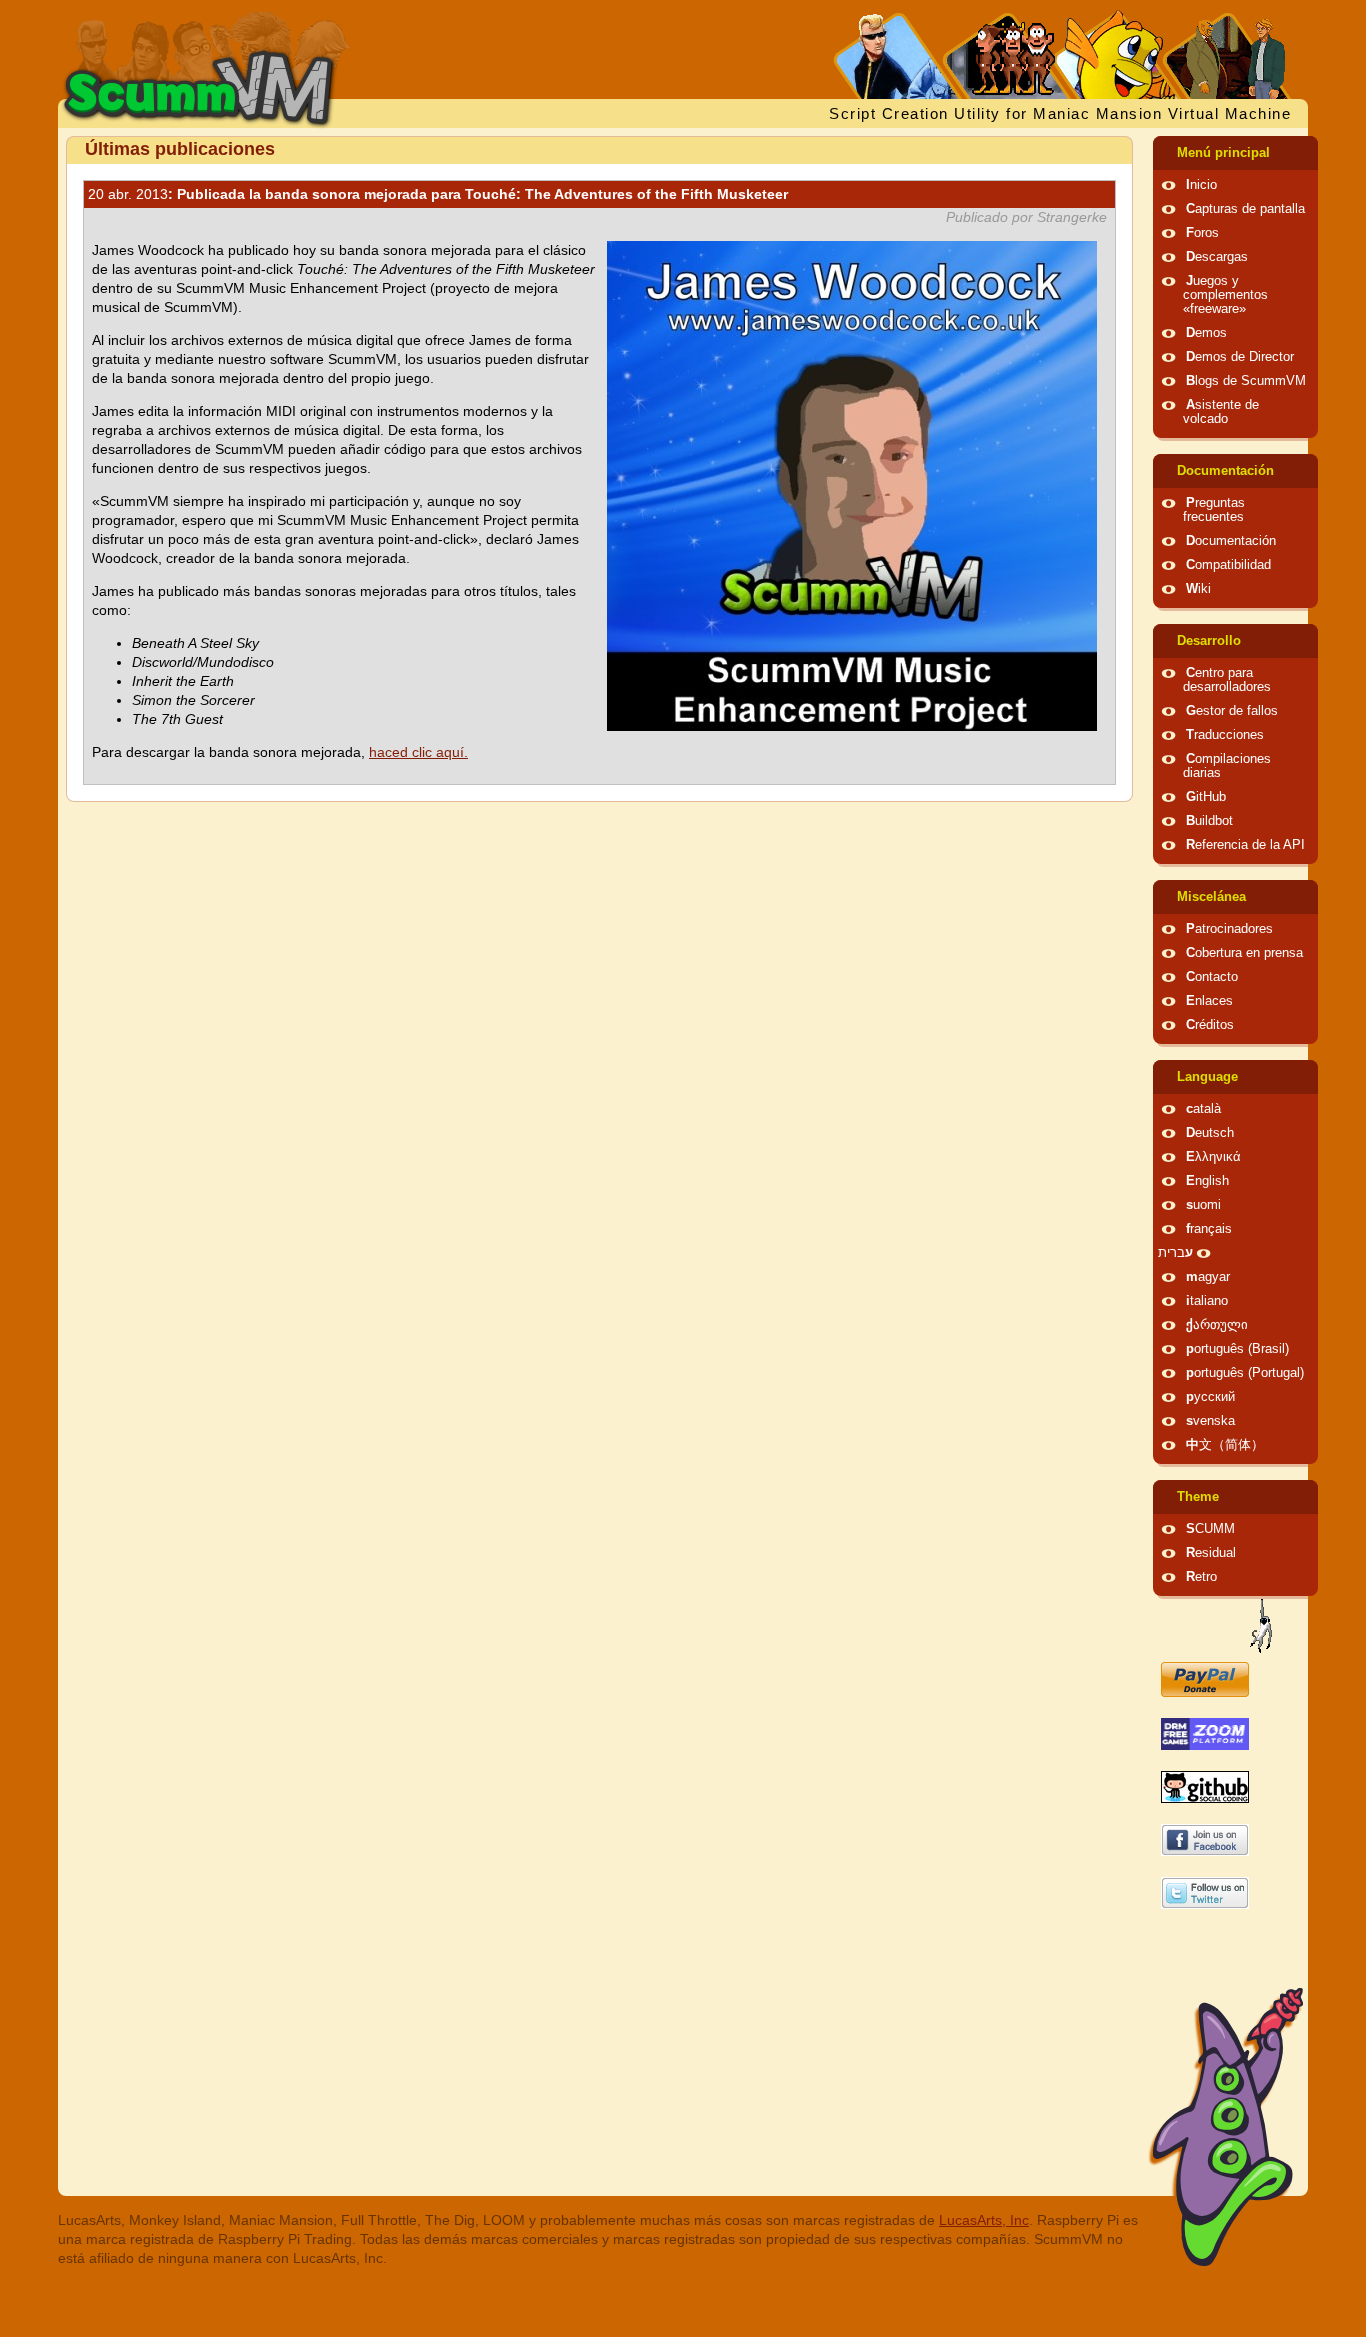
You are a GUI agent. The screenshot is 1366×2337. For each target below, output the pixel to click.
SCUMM (1210, 1529)
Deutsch (1210, 1133)
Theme (1198, 1497)
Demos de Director (1240, 357)
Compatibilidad (1228, 565)
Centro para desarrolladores (1227, 680)
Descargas (1217, 257)
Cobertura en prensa (1244, 953)
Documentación (1225, 471)
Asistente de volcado (1221, 412)
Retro (1201, 1577)
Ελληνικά (1213, 1157)
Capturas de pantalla (1245, 209)
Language (1207, 1077)
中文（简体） (1225, 1445)
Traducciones (1225, 735)
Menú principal (1223, 153)
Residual (1211, 1553)
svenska (1210, 1421)
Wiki (1198, 589)
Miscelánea (1211, 897)
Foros (1202, 233)
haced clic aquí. (418, 752)
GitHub (1206, 797)
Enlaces (1209, 1001)
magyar (1208, 1277)
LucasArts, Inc (984, 2220)
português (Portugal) (1245, 1373)
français (1209, 1229)
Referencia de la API (1245, 845)
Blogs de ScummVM (1246, 381)
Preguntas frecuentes (1214, 510)
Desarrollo (1209, 641)
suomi (1203, 1205)
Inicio (1201, 185)
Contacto (1212, 977)
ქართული (1217, 1325)
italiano (1207, 1301)
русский (1210, 1397)
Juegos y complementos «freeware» (1225, 295)
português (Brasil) (1237, 1349)
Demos (1206, 333)
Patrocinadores (1229, 929)
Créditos (1210, 1025)
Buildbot (1209, 821)
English (1207, 1181)
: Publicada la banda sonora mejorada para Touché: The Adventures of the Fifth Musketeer (438, 194)
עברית (1175, 1253)
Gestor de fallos (1232, 711)
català (1203, 1109)
